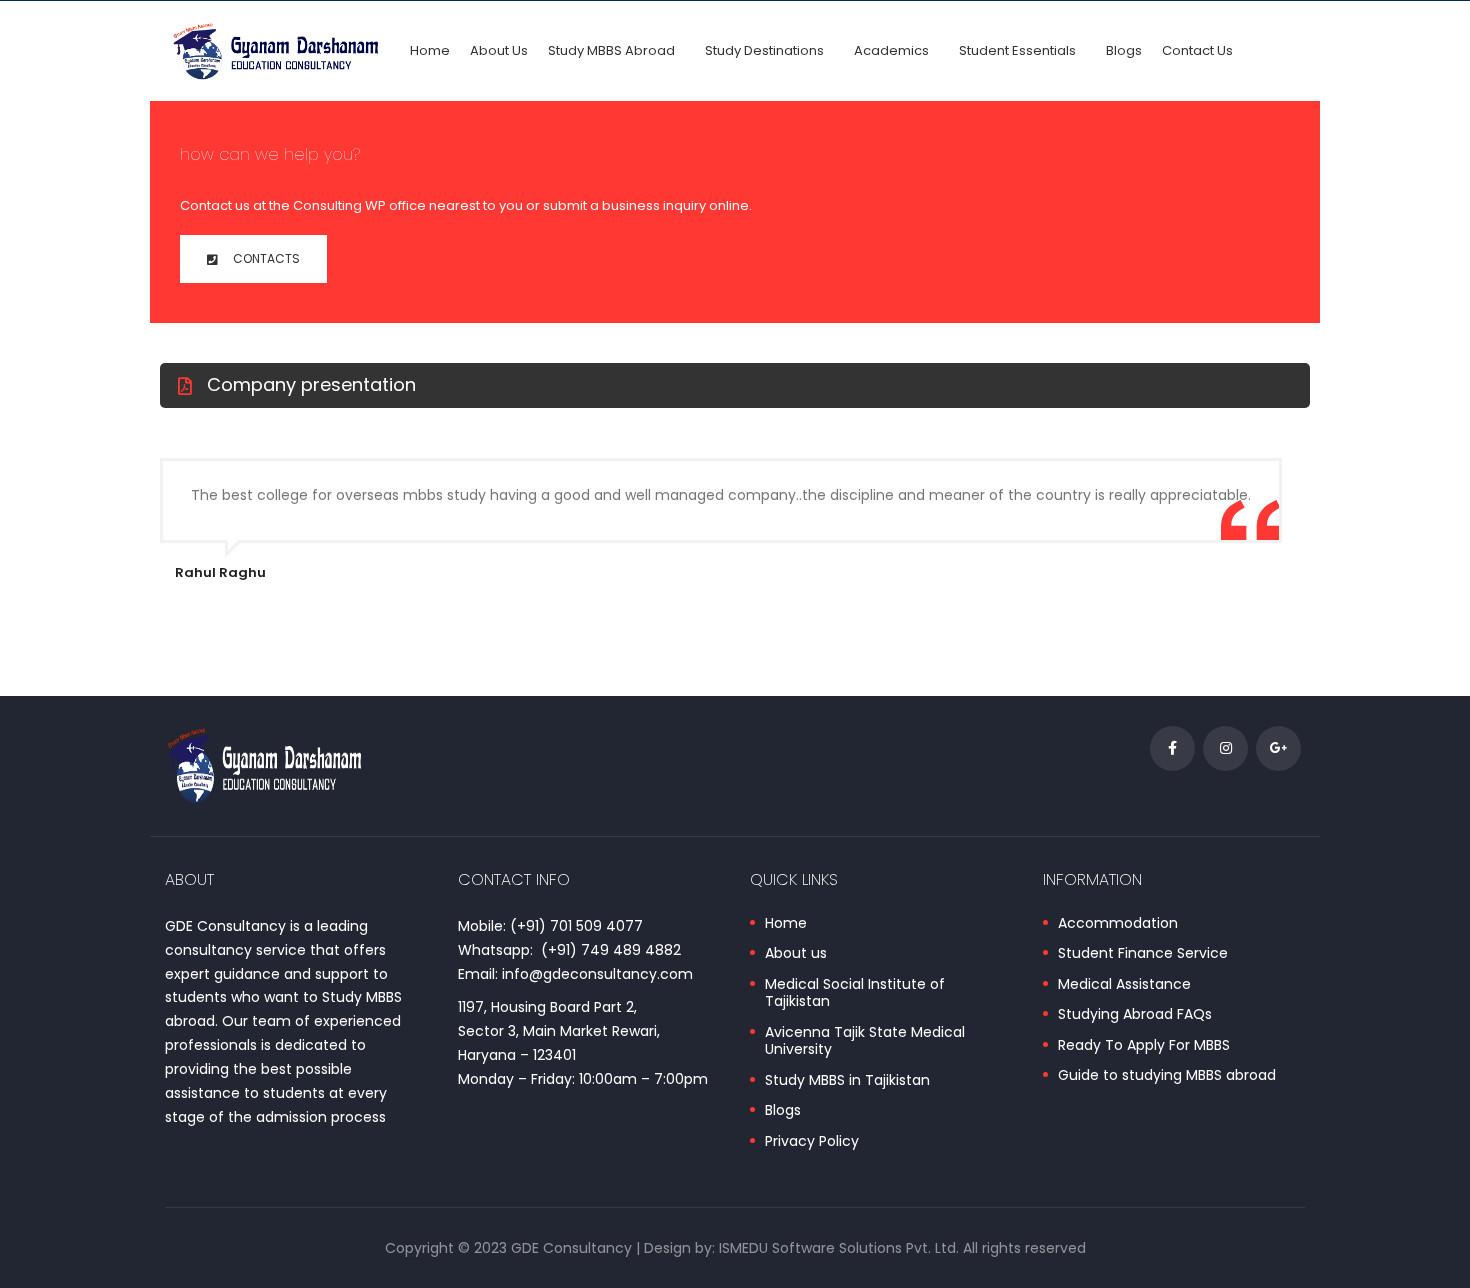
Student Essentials (1017, 50)
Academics (891, 50)
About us (796, 954)
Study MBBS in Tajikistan (847, 1081)
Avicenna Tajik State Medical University (865, 1041)
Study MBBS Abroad (611, 50)
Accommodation (1118, 924)
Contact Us (1197, 50)
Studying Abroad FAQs (1135, 1015)
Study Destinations (764, 50)
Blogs (1124, 50)
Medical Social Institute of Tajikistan (855, 993)
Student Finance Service (1143, 954)
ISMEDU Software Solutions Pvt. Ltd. (839, 1248)
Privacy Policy (812, 1142)
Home (430, 50)
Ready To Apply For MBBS (1144, 1046)
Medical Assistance (1124, 985)
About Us (499, 50)
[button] (253, 259)
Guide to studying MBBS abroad (1167, 1076)
